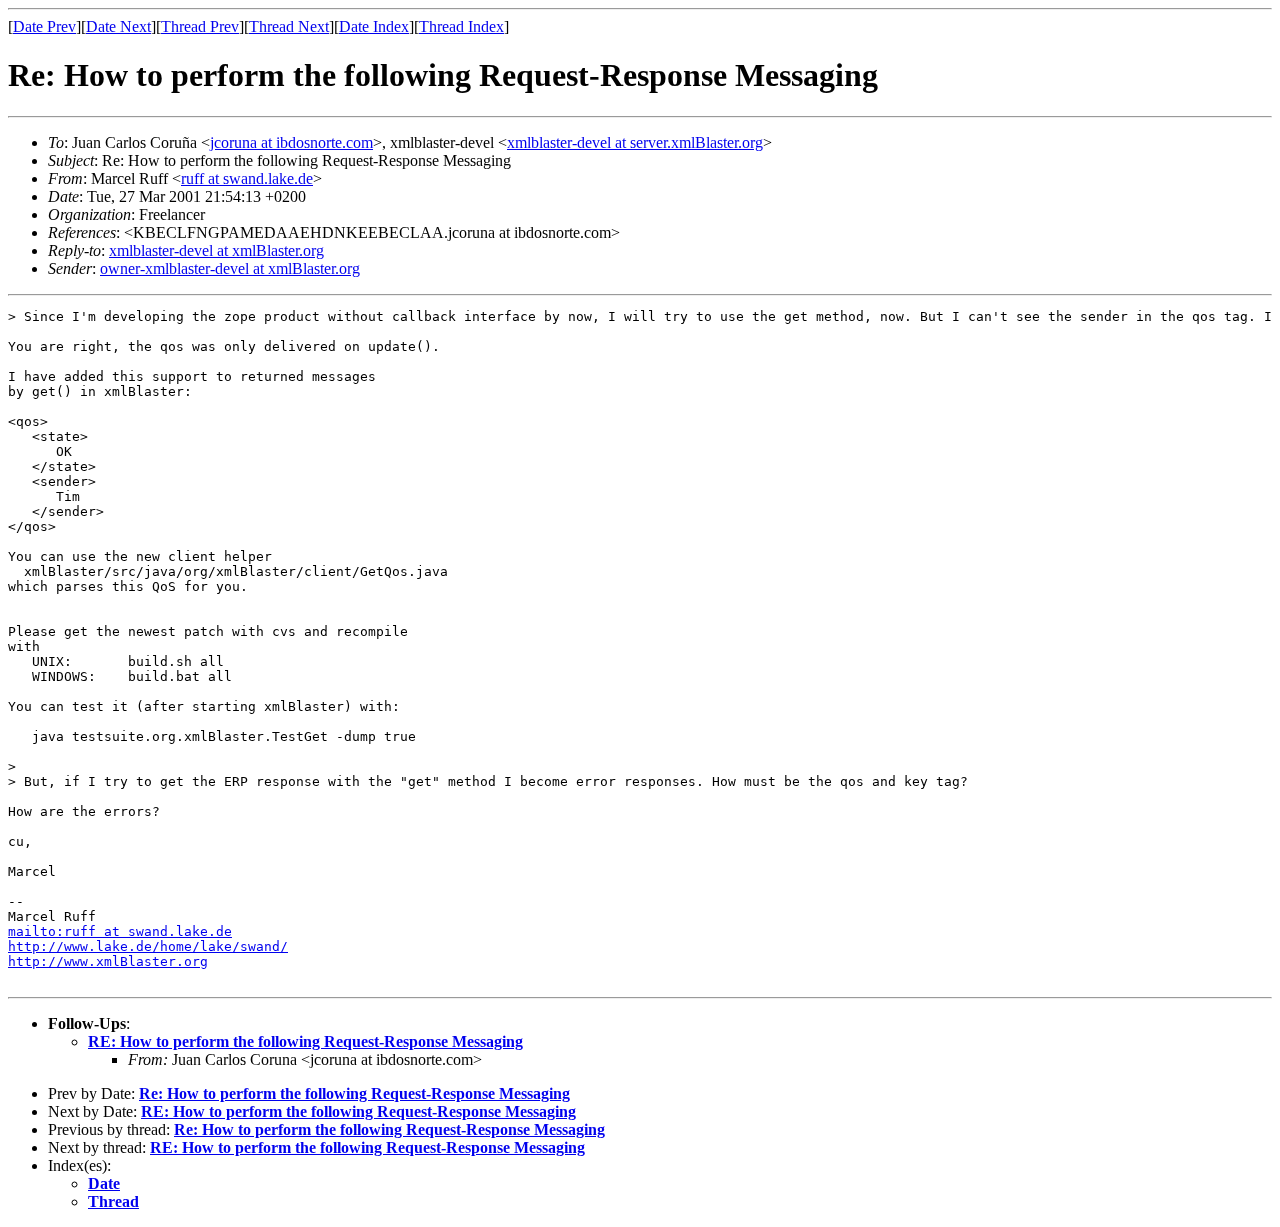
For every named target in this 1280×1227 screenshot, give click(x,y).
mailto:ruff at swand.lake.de (120, 931)
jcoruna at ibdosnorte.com (291, 142)
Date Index (374, 26)
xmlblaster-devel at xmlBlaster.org (216, 250)
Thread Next (289, 26)
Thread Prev (200, 26)
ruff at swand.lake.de (247, 178)
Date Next (118, 26)
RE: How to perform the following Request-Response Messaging (305, 1041)
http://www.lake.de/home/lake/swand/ (148, 946)
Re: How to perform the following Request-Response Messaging (354, 1093)
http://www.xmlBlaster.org (108, 961)
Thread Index (461, 26)
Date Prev (44, 26)
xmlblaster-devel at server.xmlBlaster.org (635, 142)
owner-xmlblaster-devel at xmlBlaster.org (230, 268)
